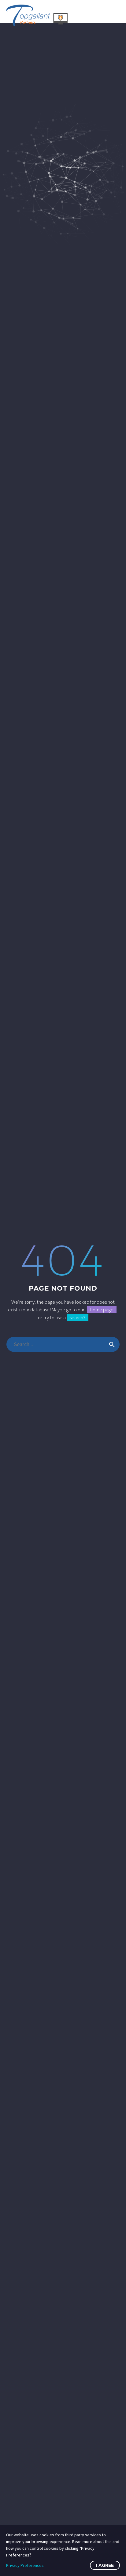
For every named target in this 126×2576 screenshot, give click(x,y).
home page (102, 1310)
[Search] (112, 1344)
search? (78, 1317)
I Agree (105, 2565)
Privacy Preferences (25, 2565)
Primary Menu (114, 16)
